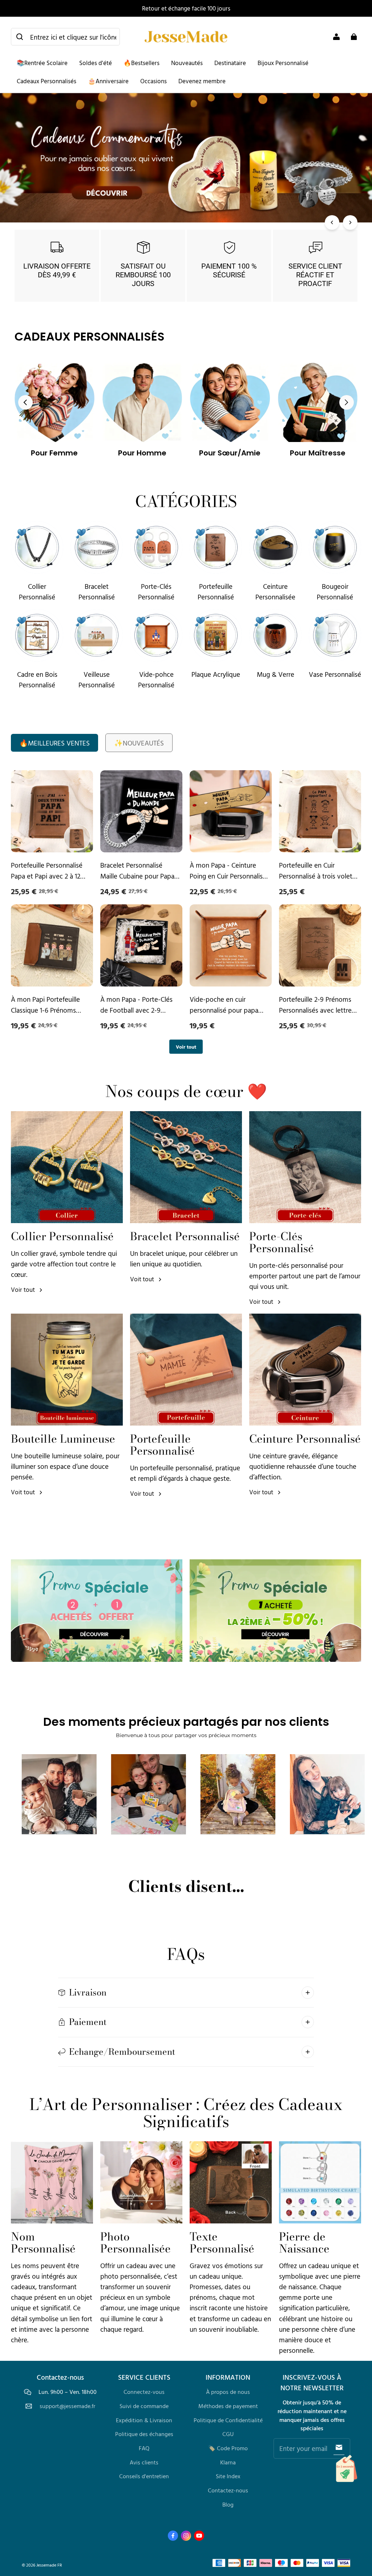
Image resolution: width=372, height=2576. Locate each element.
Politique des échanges (144, 2434)
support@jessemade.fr (67, 2406)
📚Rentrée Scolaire (42, 63)
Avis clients (144, 2462)
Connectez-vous (144, 2392)
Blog (228, 2504)
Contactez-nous (228, 2490)
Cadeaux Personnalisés (46, 81)
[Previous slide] (25, 402)
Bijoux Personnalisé (283, 63)
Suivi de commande (144, 2406)
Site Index (228, 2476)
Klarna (228, 2462)
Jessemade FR (49, 2565)
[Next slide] (347, 402)
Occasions (153, 81)
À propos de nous (228, 2392)
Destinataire (230, 63)
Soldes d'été (96, 63)
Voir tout (186, 1047)
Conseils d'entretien (144, 2476)
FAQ (144, 2448)
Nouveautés (187, 63)
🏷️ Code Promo (228, 2448)
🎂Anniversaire (108, 81)
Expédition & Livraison (144, 2420)
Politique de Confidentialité (228, 2420)
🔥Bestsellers (141, 63)
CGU (228, 2434)
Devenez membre (202, 81)
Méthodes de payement (228, 2406)
